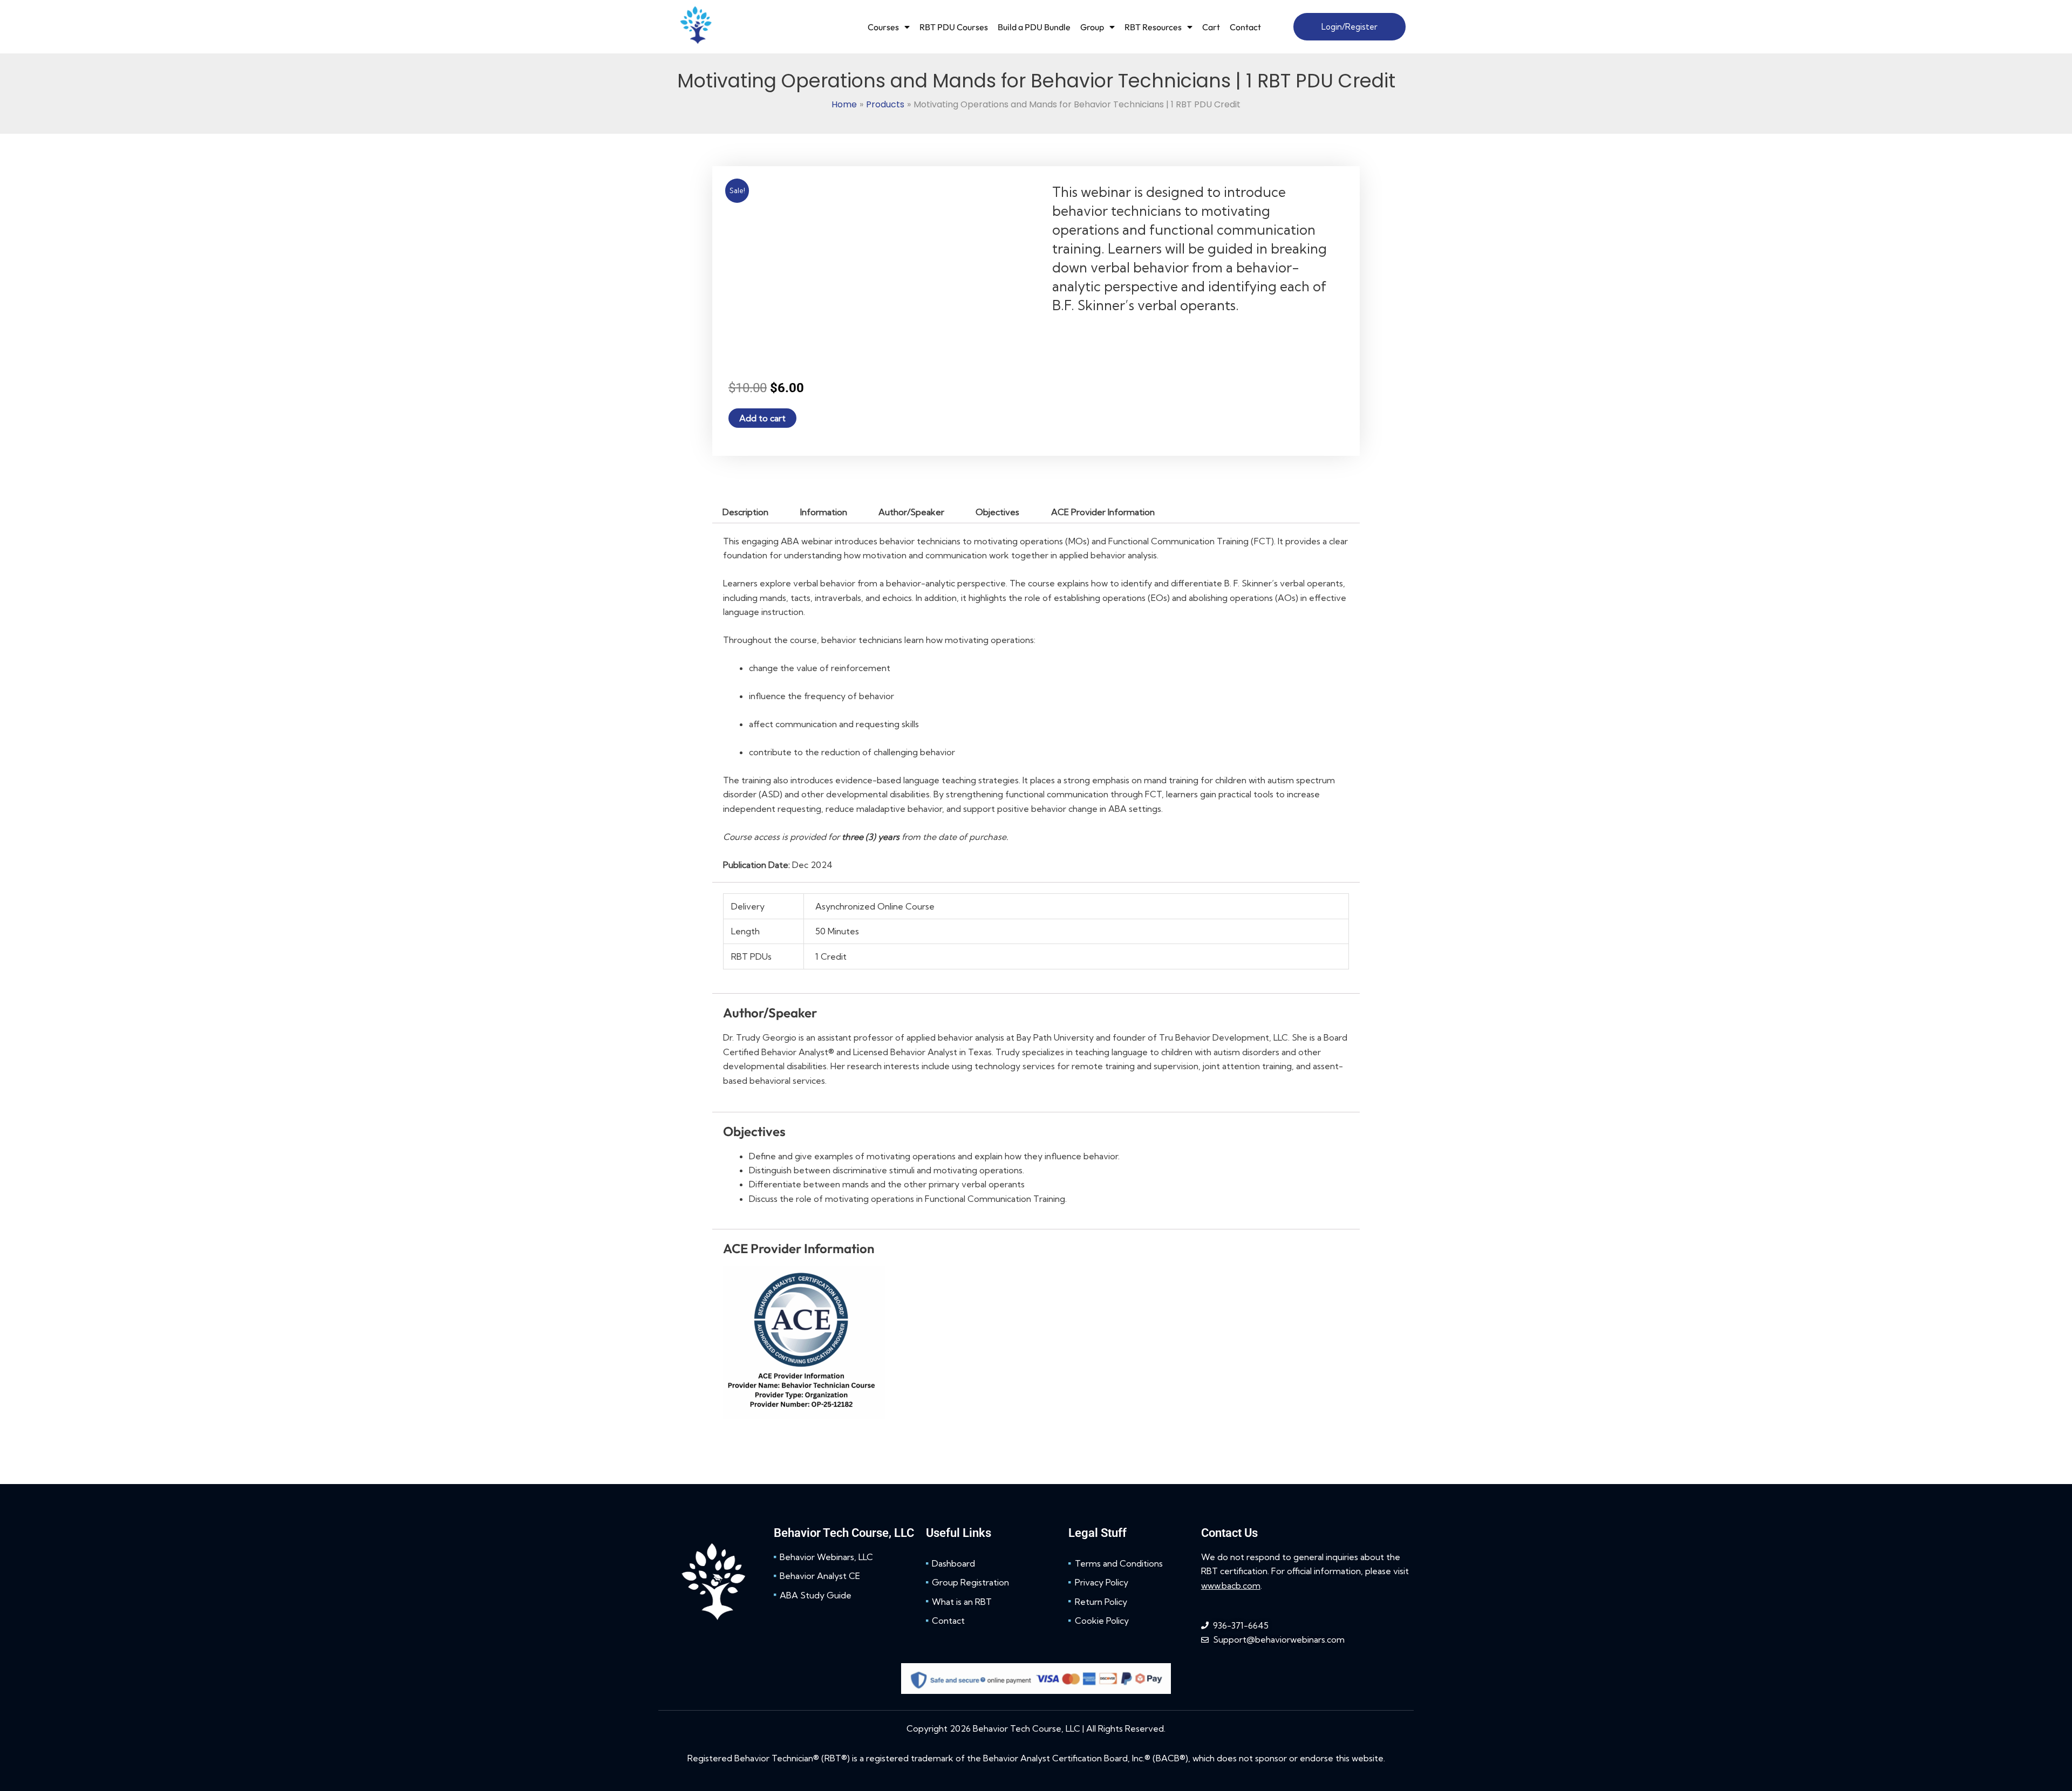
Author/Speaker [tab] (911, 512)
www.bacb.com (1231, 1024)
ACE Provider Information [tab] (1103, 512)
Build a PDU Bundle (1034, 27)
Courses (883, 27)
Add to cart (762, 418)
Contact (1245, 27)
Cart (1211, 27)
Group (1092, 27)
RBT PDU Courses (954, 27)
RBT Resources (1153, 27)
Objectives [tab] (997, 512)
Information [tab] (824, 512)
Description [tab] (745, 512)
